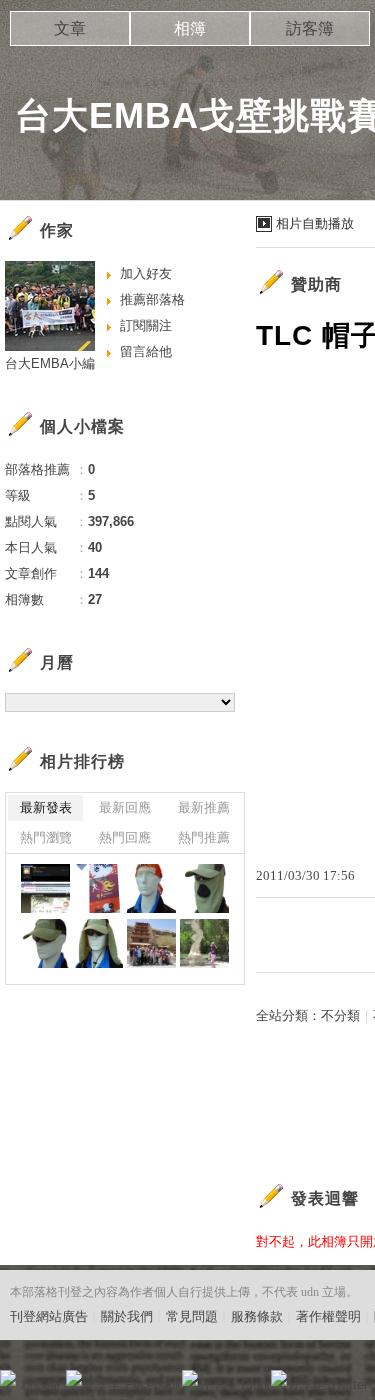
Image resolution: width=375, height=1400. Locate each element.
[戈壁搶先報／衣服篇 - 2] (45, 943)
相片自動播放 (315, 223)
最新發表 (46, 807)
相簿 (190, 28)
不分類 (340, 1015)
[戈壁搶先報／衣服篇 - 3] (204, 888)
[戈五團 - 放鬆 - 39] (204, 943)
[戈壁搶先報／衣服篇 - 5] (98, 888)
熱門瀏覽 (46, 837)
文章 (70, 28)
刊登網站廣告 (49, 1316)
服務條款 (257, 1316)
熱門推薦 (204, 837)
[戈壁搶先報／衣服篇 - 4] (151, 888)
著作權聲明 (328, 1316)
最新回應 (125, 807)
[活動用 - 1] (45, 888)
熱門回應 (125, 837)
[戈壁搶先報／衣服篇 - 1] (98, 943)
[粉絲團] (8, 1378)
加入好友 (146, 273)
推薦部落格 (152, 299)
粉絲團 (40, 1384)
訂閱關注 (146, 325)
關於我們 (127, 1316)
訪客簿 (310, 28)
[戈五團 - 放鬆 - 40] (151, 943)
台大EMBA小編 (50, 363)
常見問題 (192, 1316)
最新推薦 (204, 807)
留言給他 (146, 351)
